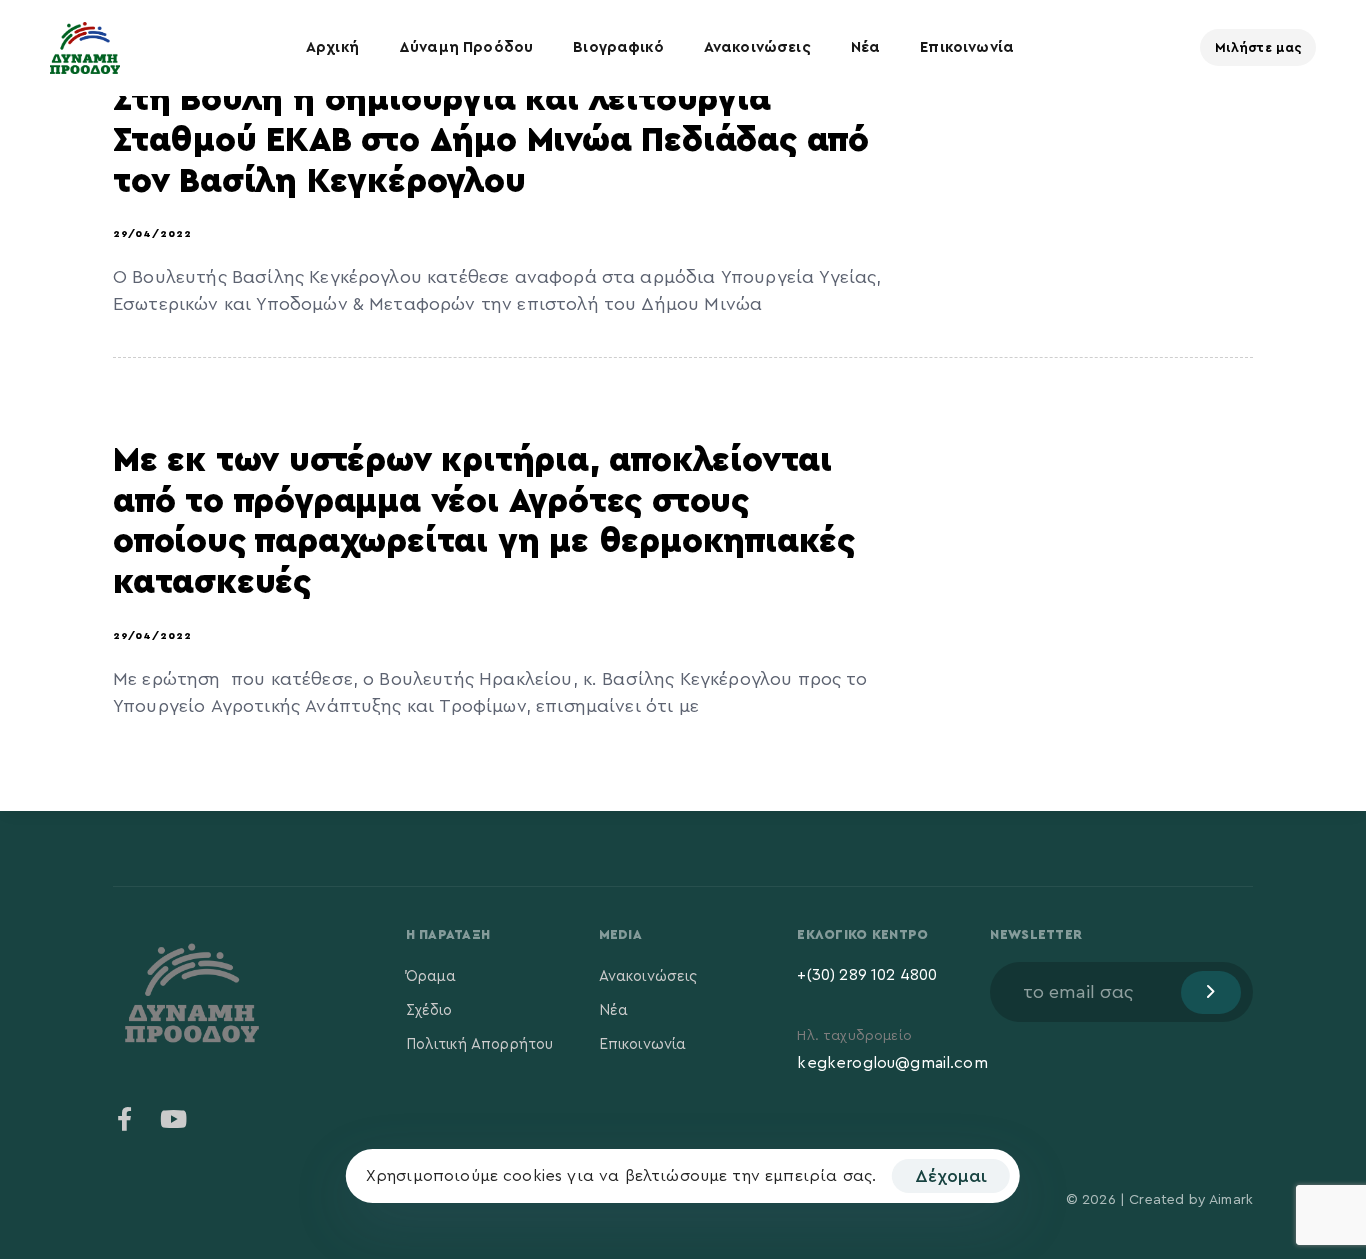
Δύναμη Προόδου (466, 47)
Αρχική (332, 47)
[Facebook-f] (125, 1119)
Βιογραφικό (618, 47)
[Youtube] (173, 1119)
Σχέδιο (429, 1010)
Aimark (1231, 1200)
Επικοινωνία (967, 47)
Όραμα (431, 976)
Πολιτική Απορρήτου (480, 1044)
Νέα (865, 47)
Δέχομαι (951, 1176)
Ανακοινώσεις (757, 47)
